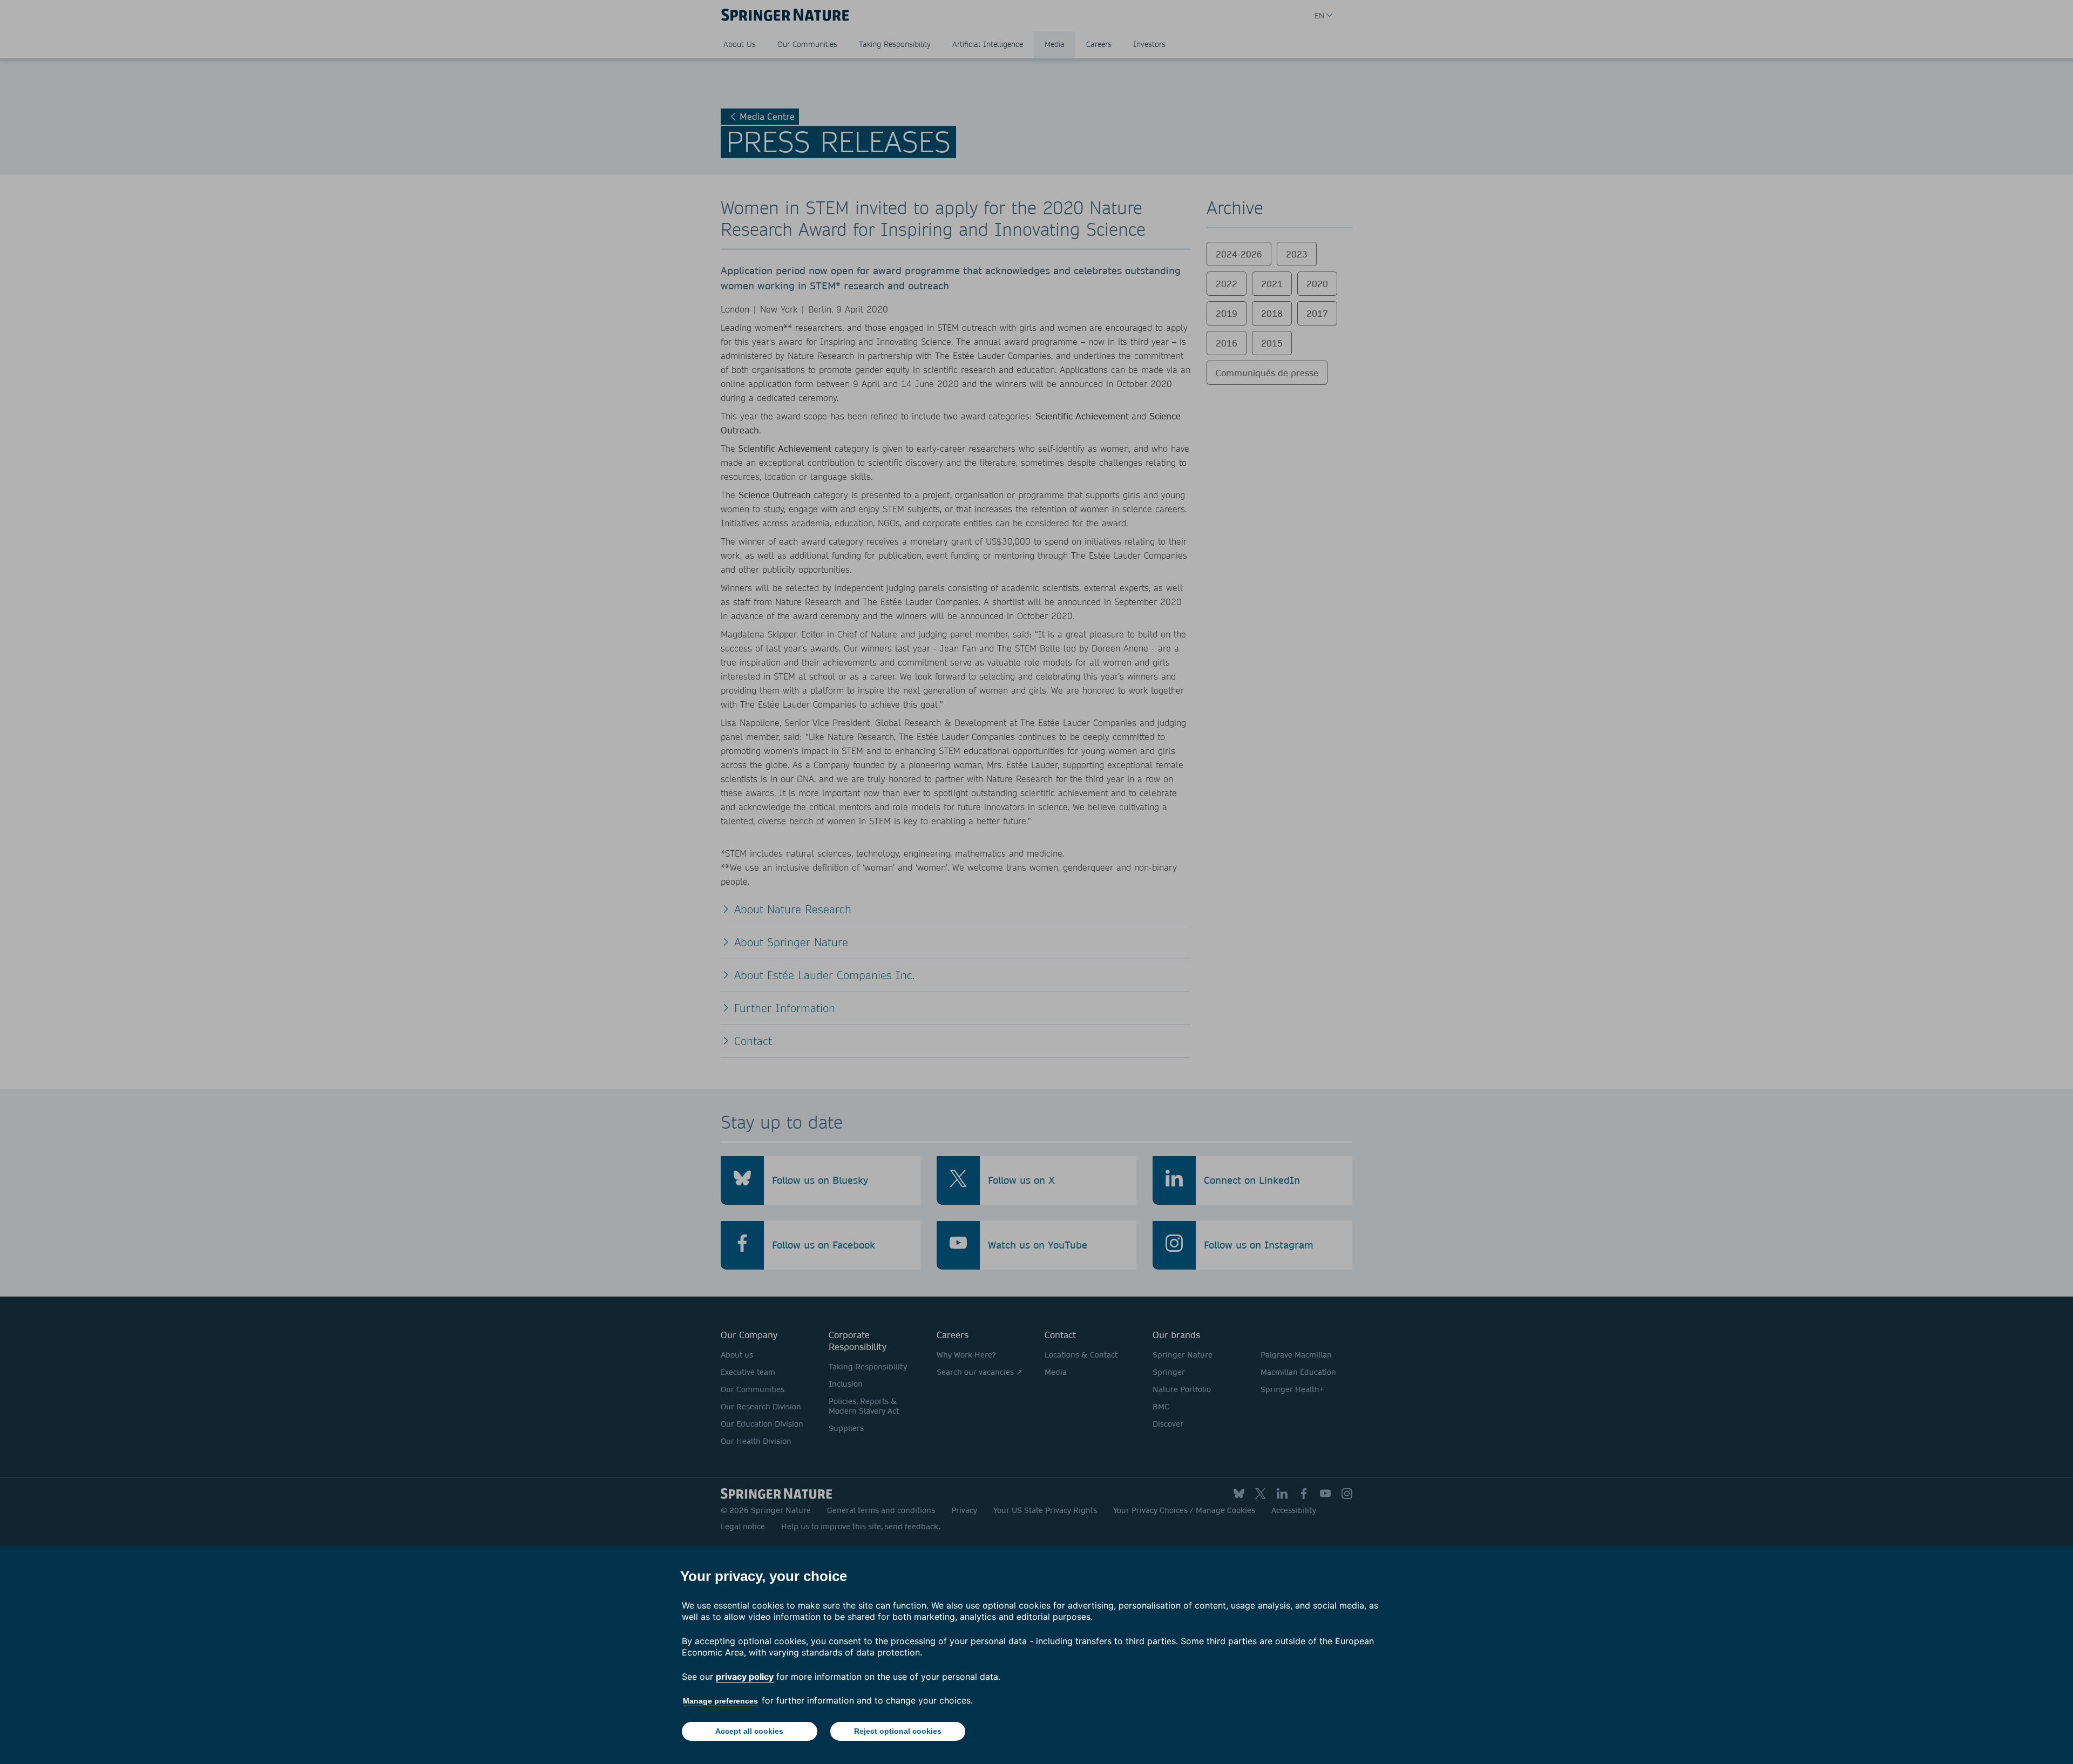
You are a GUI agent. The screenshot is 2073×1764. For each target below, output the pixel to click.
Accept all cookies (749, 1731)
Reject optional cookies (898, 1731)
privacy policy (745, 1677)
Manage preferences (720, 1701)
